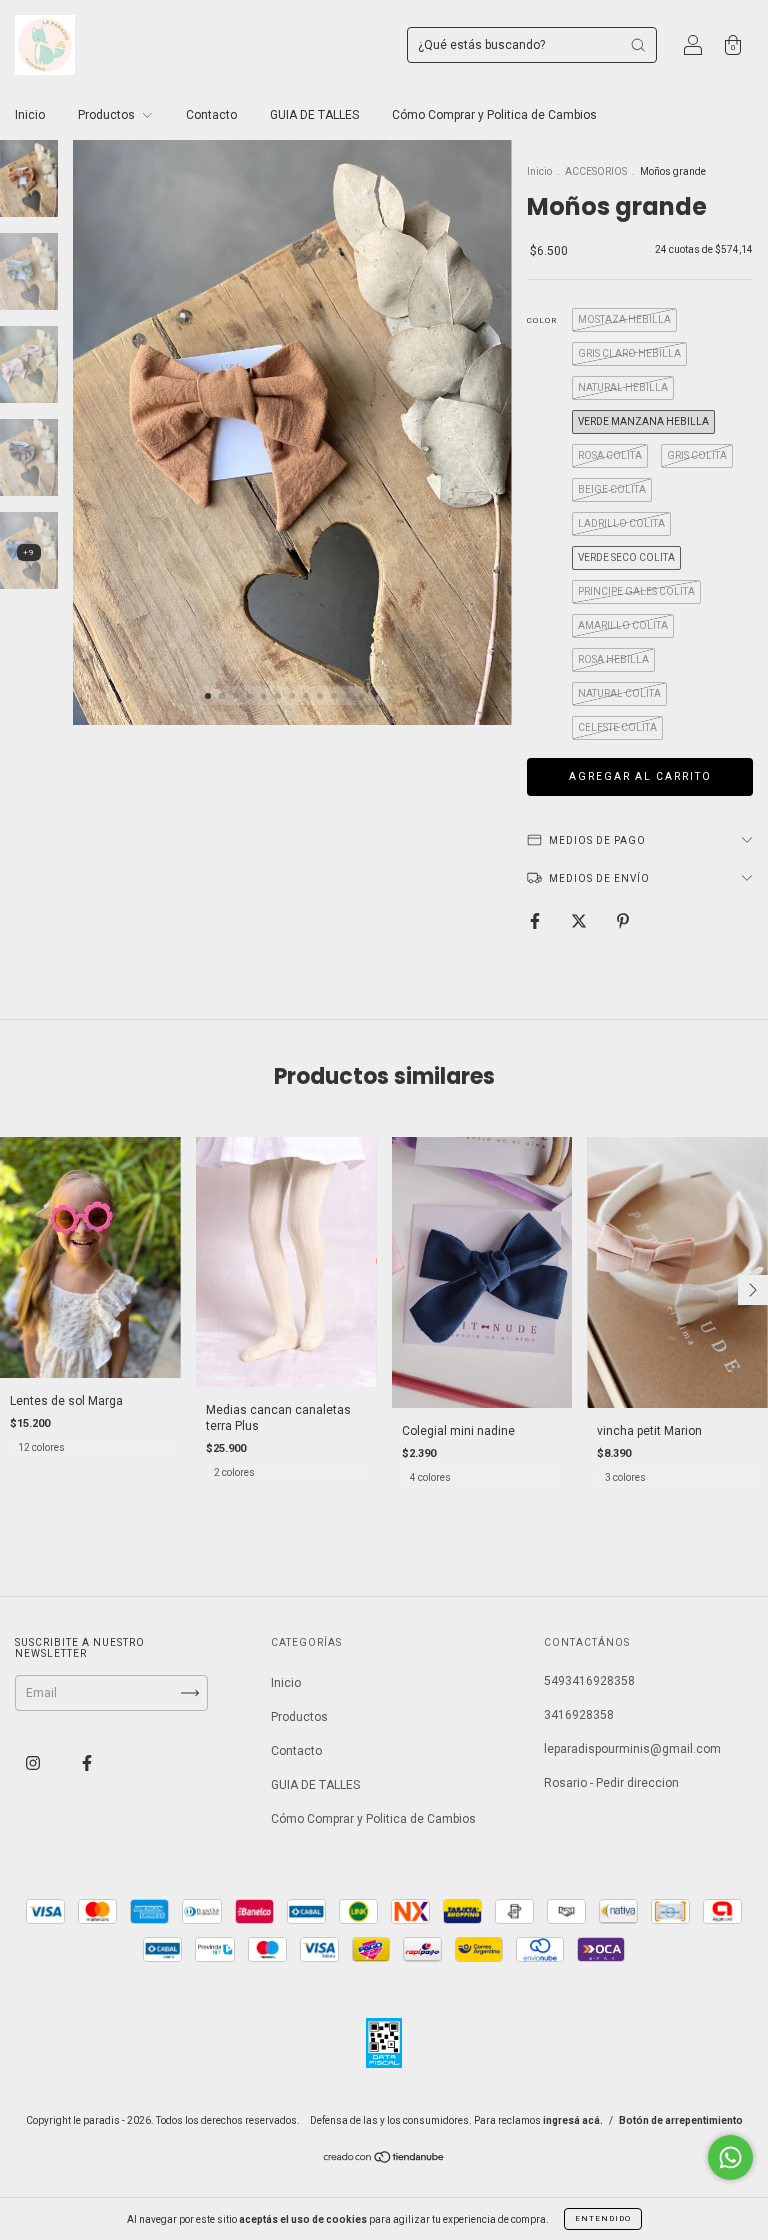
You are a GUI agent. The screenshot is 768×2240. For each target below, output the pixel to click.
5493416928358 (589, 1681)
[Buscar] (638, 45)
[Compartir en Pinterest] (623, 921)
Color (542, 320)
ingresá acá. (573, 2120)
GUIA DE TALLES (314, 115)
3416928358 (579, 1715)
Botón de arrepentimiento (681, 2120)
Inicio (30, 115)
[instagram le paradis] (34, 1764)
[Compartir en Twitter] (580, 921)
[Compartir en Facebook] (536, 921)
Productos (108, 115)
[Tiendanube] (384, 2160)
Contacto (211, 115)
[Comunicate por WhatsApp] (730, 2157)
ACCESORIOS (596, 171)
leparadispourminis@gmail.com (632, 1749)
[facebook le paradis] (87, 1764)
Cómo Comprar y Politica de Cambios (494, 115)
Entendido (603, 2218)
